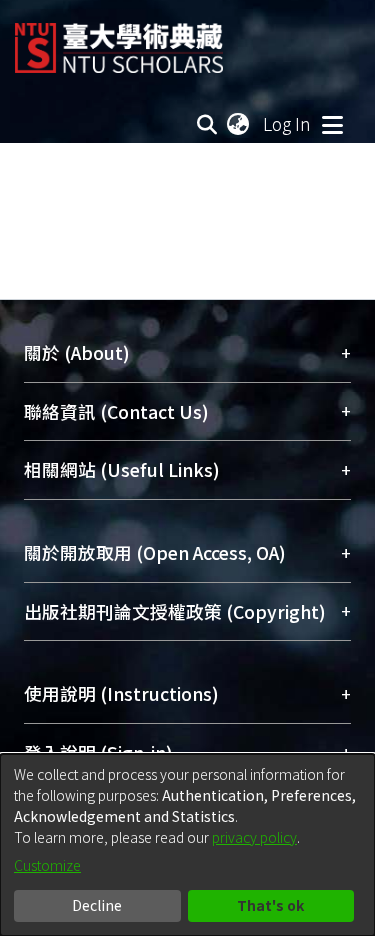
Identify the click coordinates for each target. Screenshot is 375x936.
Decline (97, 905)
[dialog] (187, 845)
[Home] (119, 40)
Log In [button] (288, 123)
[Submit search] (207, 124)
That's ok (270, 905)
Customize (47, 865)
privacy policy (254, 837)
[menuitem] (239, 124)
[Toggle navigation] (332, 124)
